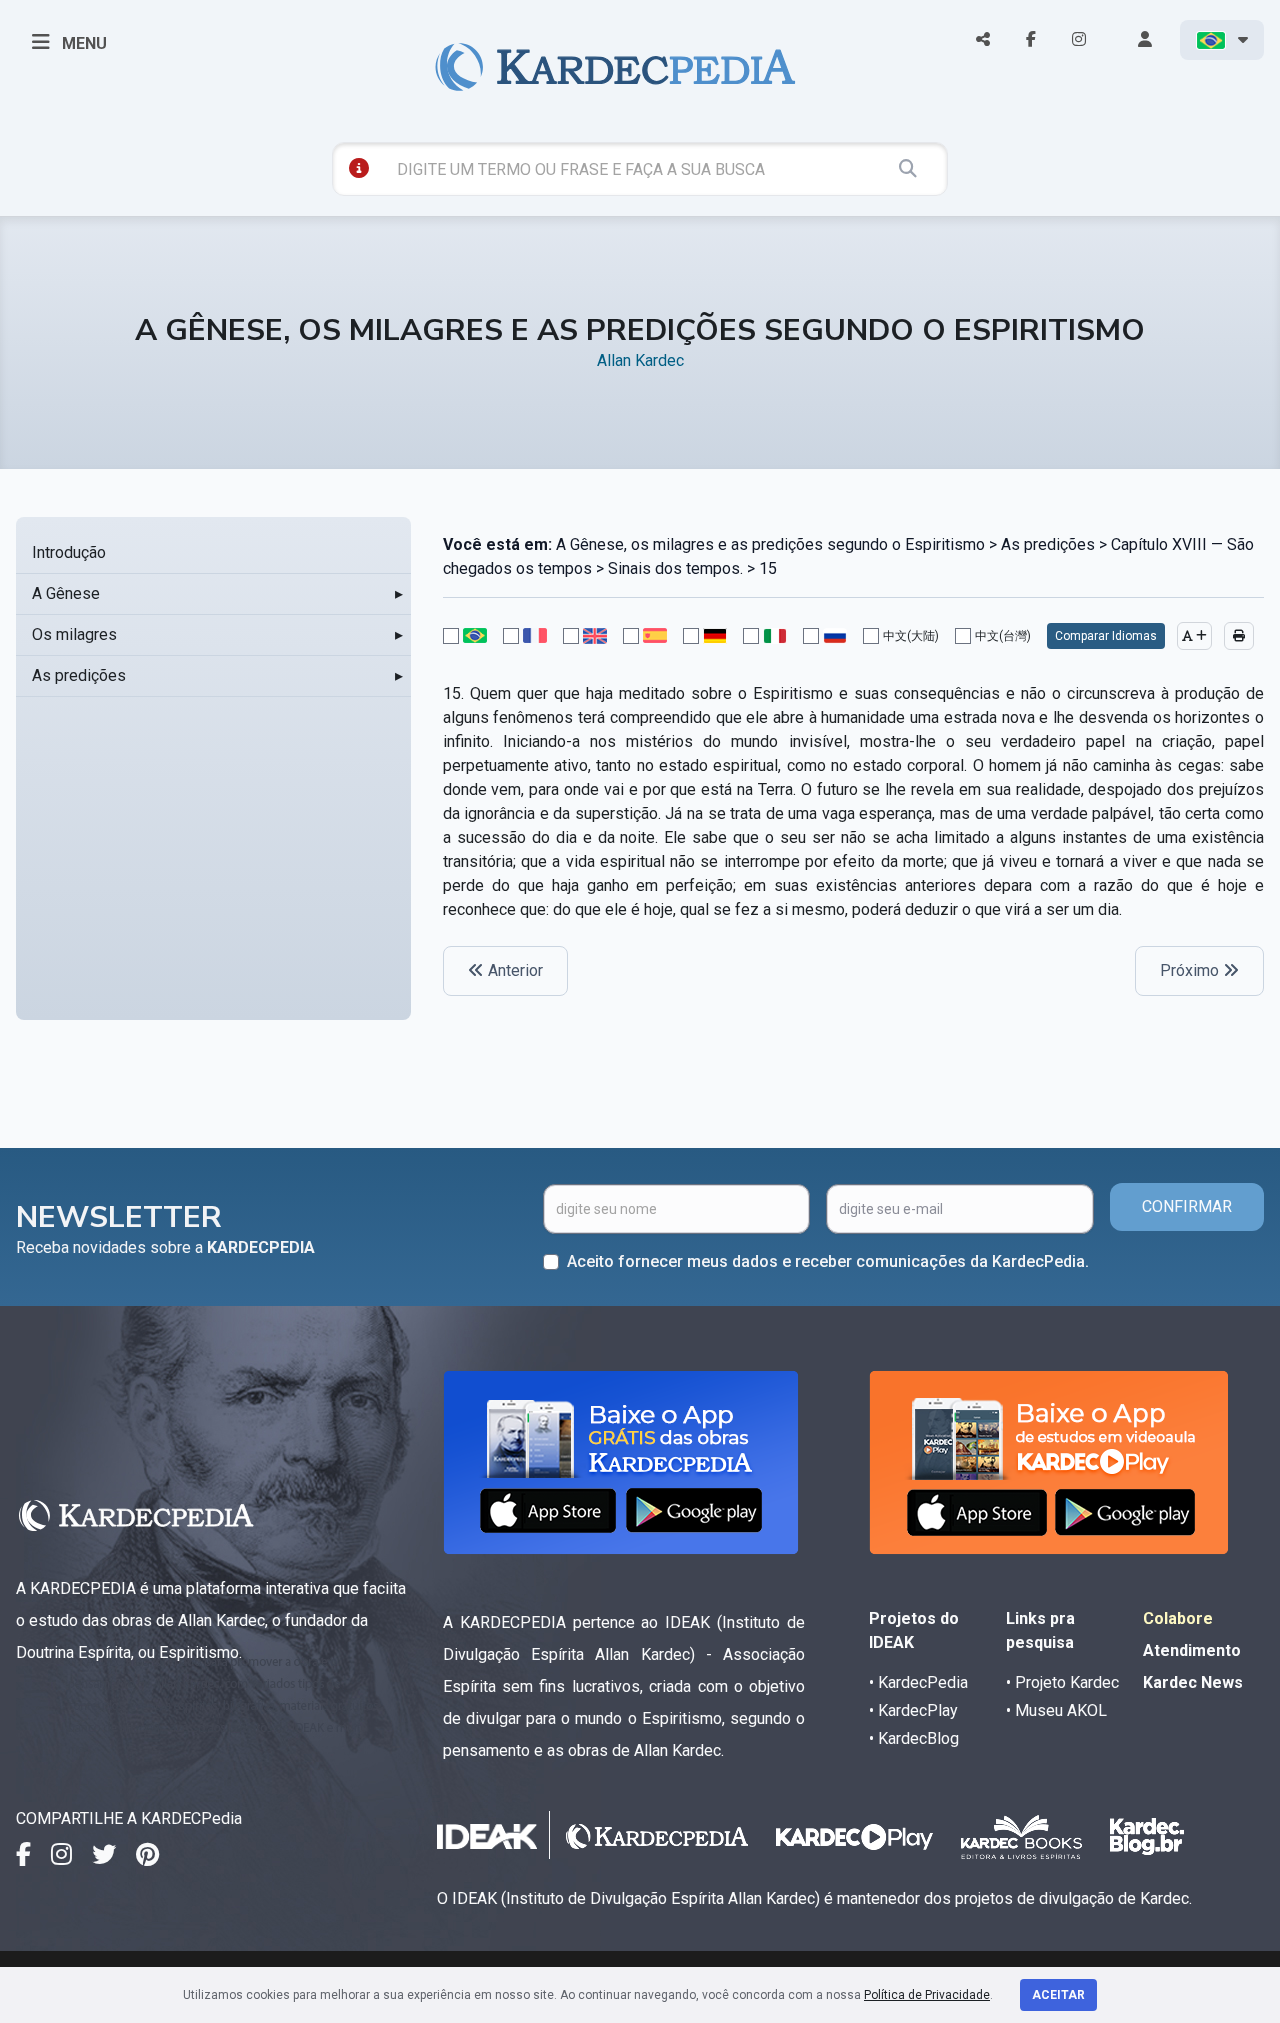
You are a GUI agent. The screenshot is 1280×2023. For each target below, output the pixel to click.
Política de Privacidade (927, 1995)
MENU (82, 43)
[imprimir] (1239, 636)
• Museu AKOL (1056, 1710)
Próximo (1191, 970)
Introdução (69, 552)
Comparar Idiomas (1106, 636)
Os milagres (74, 634)
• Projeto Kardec (1062, 1682)
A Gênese (66, 593)
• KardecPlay (913, 1710)
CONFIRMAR (1187, 1206)
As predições (79, 675)
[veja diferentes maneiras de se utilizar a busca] (359, 168)
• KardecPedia (918, 1682)
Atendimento (1192, 1650)
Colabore (1178, 1618)
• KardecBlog (914, 1738)
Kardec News (1193, 1682)
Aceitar (1058, 1995)
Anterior (513, 970)
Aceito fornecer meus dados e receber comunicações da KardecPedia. (828, 1261)
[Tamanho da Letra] (1194, 636)
